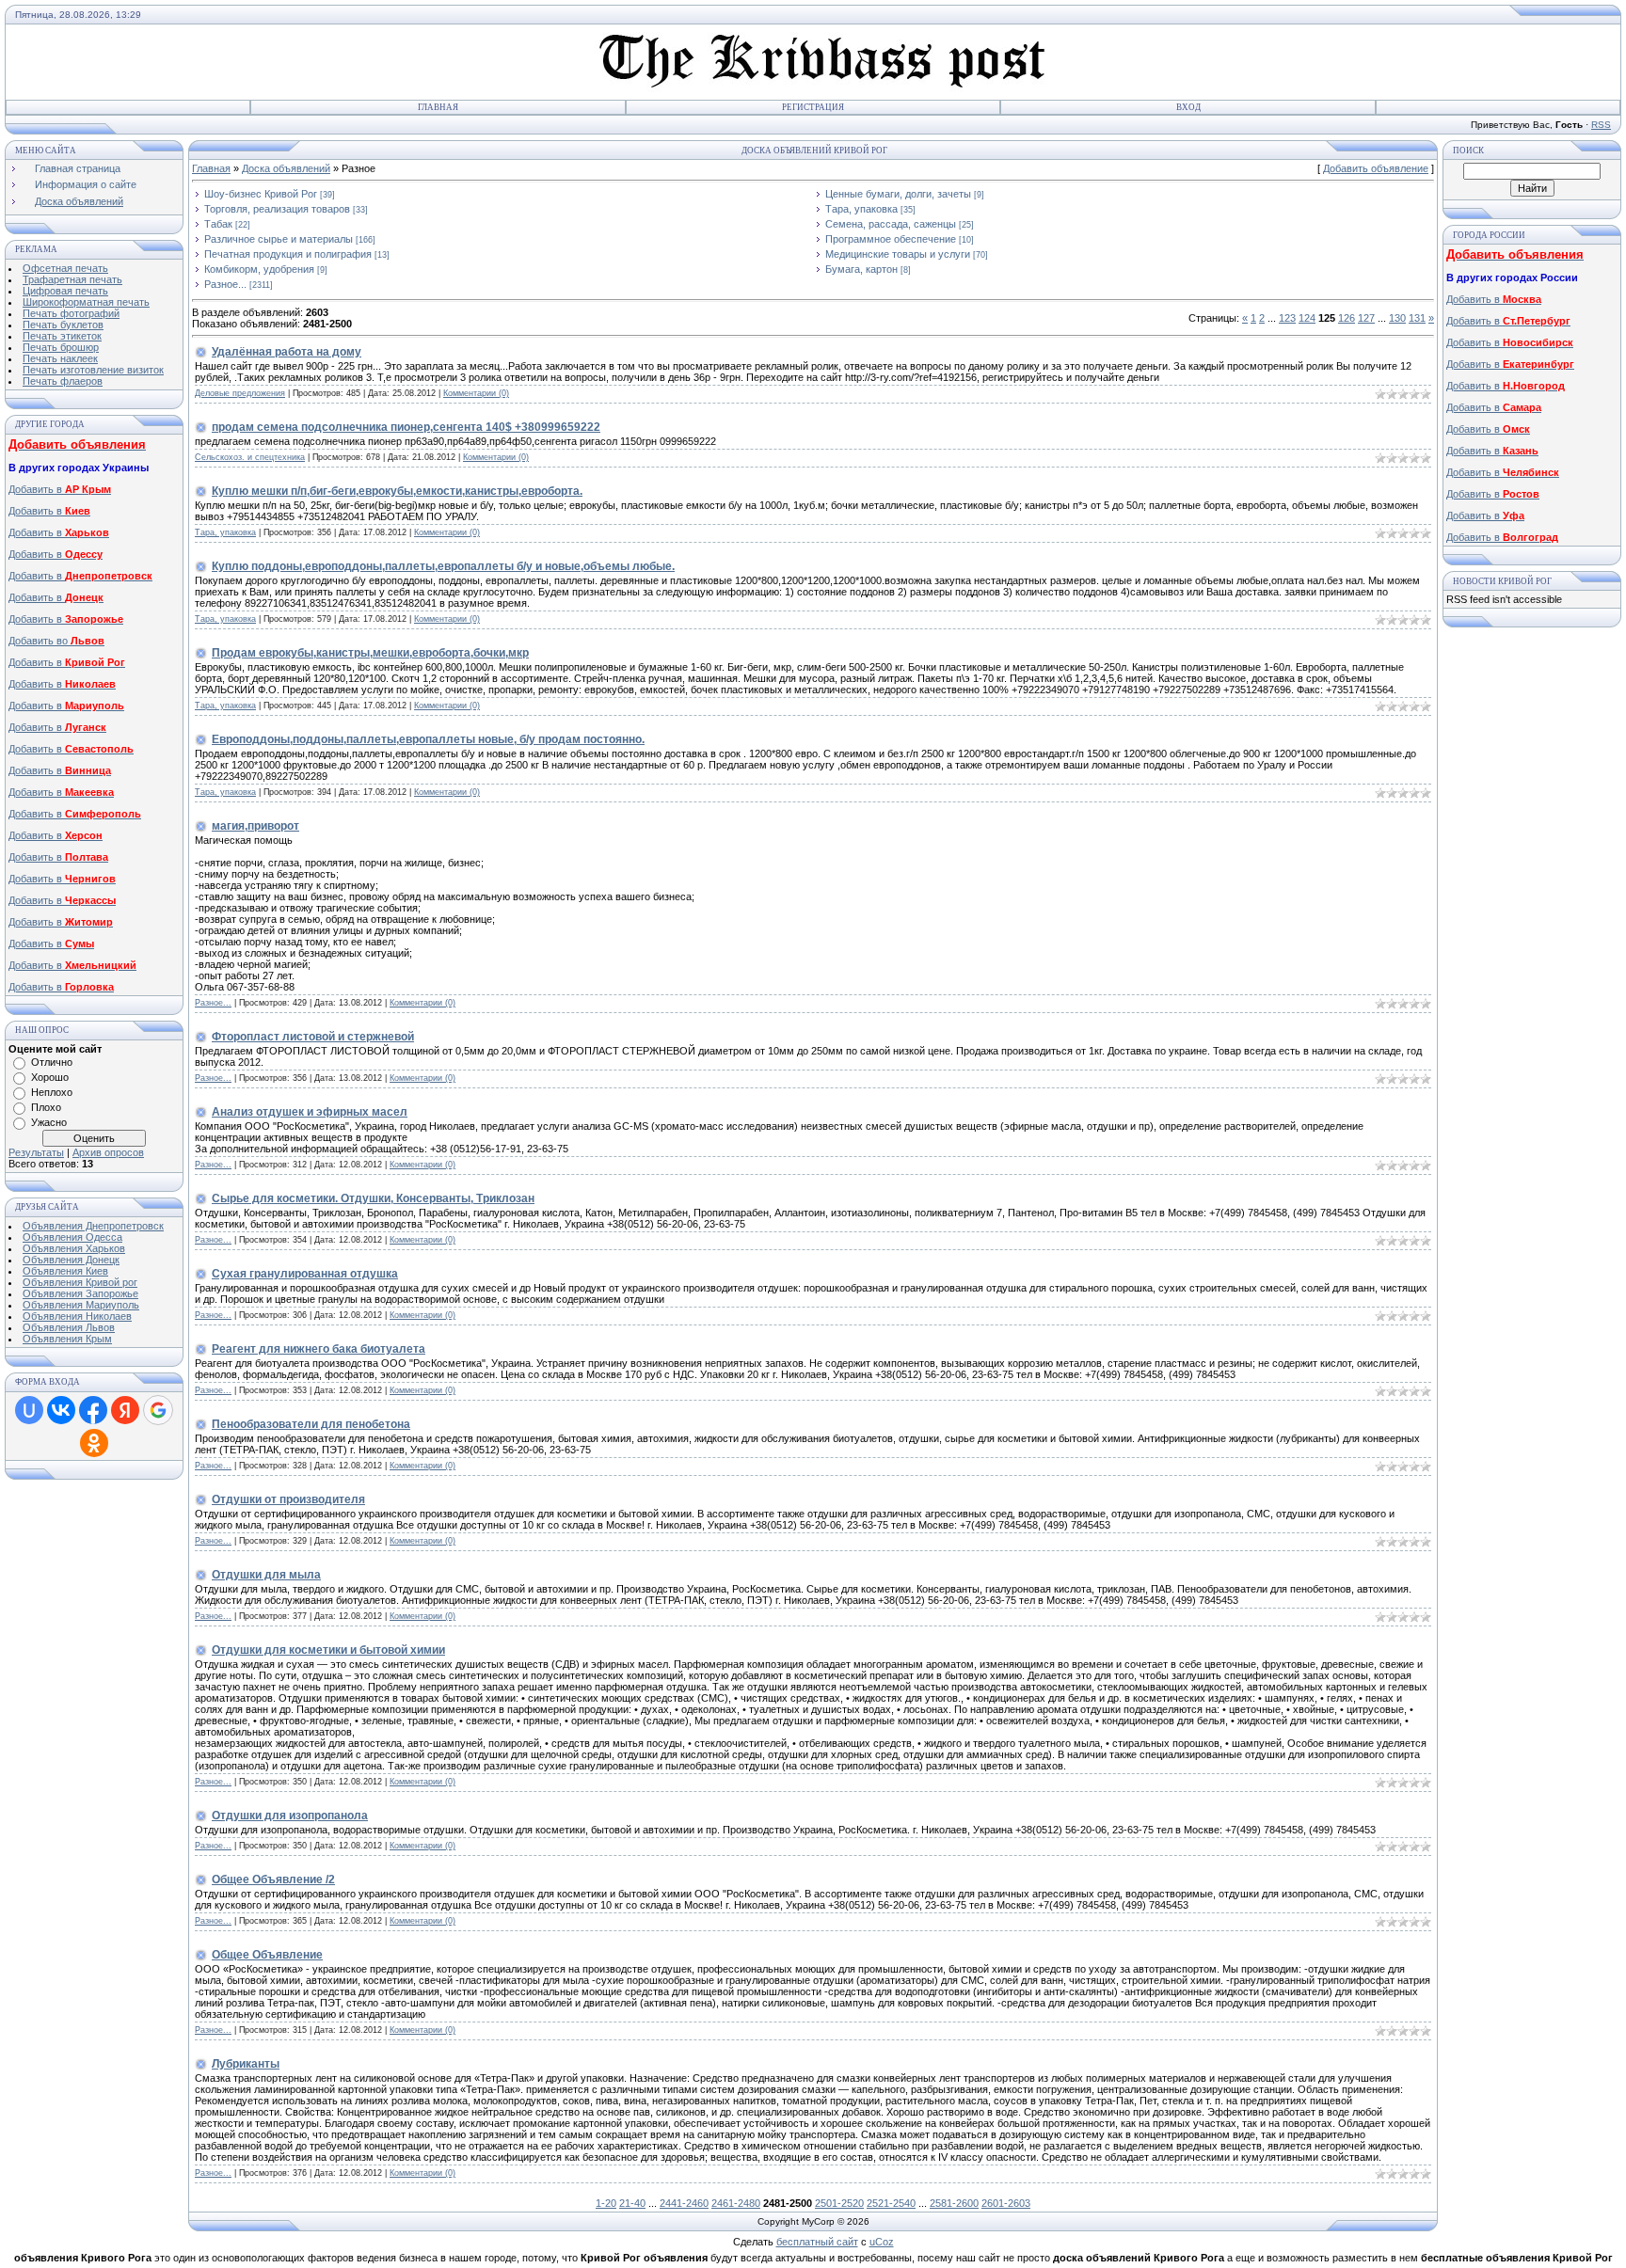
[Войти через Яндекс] (125, 1410)
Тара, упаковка (861, 209)
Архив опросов (108, 1152)
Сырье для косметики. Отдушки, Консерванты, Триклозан (373, 1198)
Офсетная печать (65, 268)
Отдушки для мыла (266, 1575)
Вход (1188, 107)
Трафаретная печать (72, 279)
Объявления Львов (69, 1327)
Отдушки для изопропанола (290, 1816)
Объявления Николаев (77, 1316)
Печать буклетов (63, 325)
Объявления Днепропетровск (93, 1226)
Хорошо (50, 1077)
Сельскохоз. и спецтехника (250, 457)
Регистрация (813, 107)
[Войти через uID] (29, 1410)
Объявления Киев (65, 1271)
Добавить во (56, 641)
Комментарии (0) (476, 393)
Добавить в (60, 489)
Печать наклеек (60, 358)
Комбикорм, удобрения (259, 269)
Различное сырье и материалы (279, 239)
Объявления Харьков (74, 1248)
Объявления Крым (67, 1339)
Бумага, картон (861, 269)
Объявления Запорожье (80, 1293)
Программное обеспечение (891, 239)
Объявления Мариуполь (81, 1305)
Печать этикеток (62, 336)
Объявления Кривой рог (80, 1282)
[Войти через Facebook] (93, 1410)
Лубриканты (246, 2064)
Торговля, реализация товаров (277, 209)
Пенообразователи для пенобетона (311, 1424)
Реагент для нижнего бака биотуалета (319, 1349)
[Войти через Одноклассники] (94, 1443)
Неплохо (52, 1092)
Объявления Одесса (72, 1237)
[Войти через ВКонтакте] (61, 1410)
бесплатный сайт (817, 2242)
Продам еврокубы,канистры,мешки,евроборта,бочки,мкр (370, 653)
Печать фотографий (71, 313)
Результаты (36, 1152)
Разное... (225, 284)
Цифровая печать (65, 291)
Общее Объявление (267, 1955)
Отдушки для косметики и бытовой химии (328, 1650)
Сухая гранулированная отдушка (305, 1274)
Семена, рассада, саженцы (891, 224)
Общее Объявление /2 (273, 1879)
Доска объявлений (286, 168)
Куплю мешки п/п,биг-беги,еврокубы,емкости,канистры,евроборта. (397, 491)
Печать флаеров (63, 381)
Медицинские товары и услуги (898, 254)
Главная (438, 107)
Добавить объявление (1376, 168)
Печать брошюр (61, 347)
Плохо (46, 1107)
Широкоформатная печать (86, 302)
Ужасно (49, 1122)
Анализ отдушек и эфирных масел (310, 1112)
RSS (1601, 125)
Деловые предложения (240, 393)
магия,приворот (255, 826)
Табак (218, 224)
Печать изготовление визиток (93, 370)
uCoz (882, 2242)
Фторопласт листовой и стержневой (313, 1037)
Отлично (52, 1062)
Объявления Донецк (71, 1260)
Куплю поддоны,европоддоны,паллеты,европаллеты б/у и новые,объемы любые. (443, 566)
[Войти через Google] (158, 1410)
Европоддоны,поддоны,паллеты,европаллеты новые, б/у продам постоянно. (428, 739)
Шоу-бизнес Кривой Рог (261, 194)
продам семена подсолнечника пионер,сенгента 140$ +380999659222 (406, 427)
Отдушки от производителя (288, 1499)
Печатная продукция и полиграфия (288, 254)
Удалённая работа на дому (287, 352)
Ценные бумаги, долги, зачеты (898, 194)
